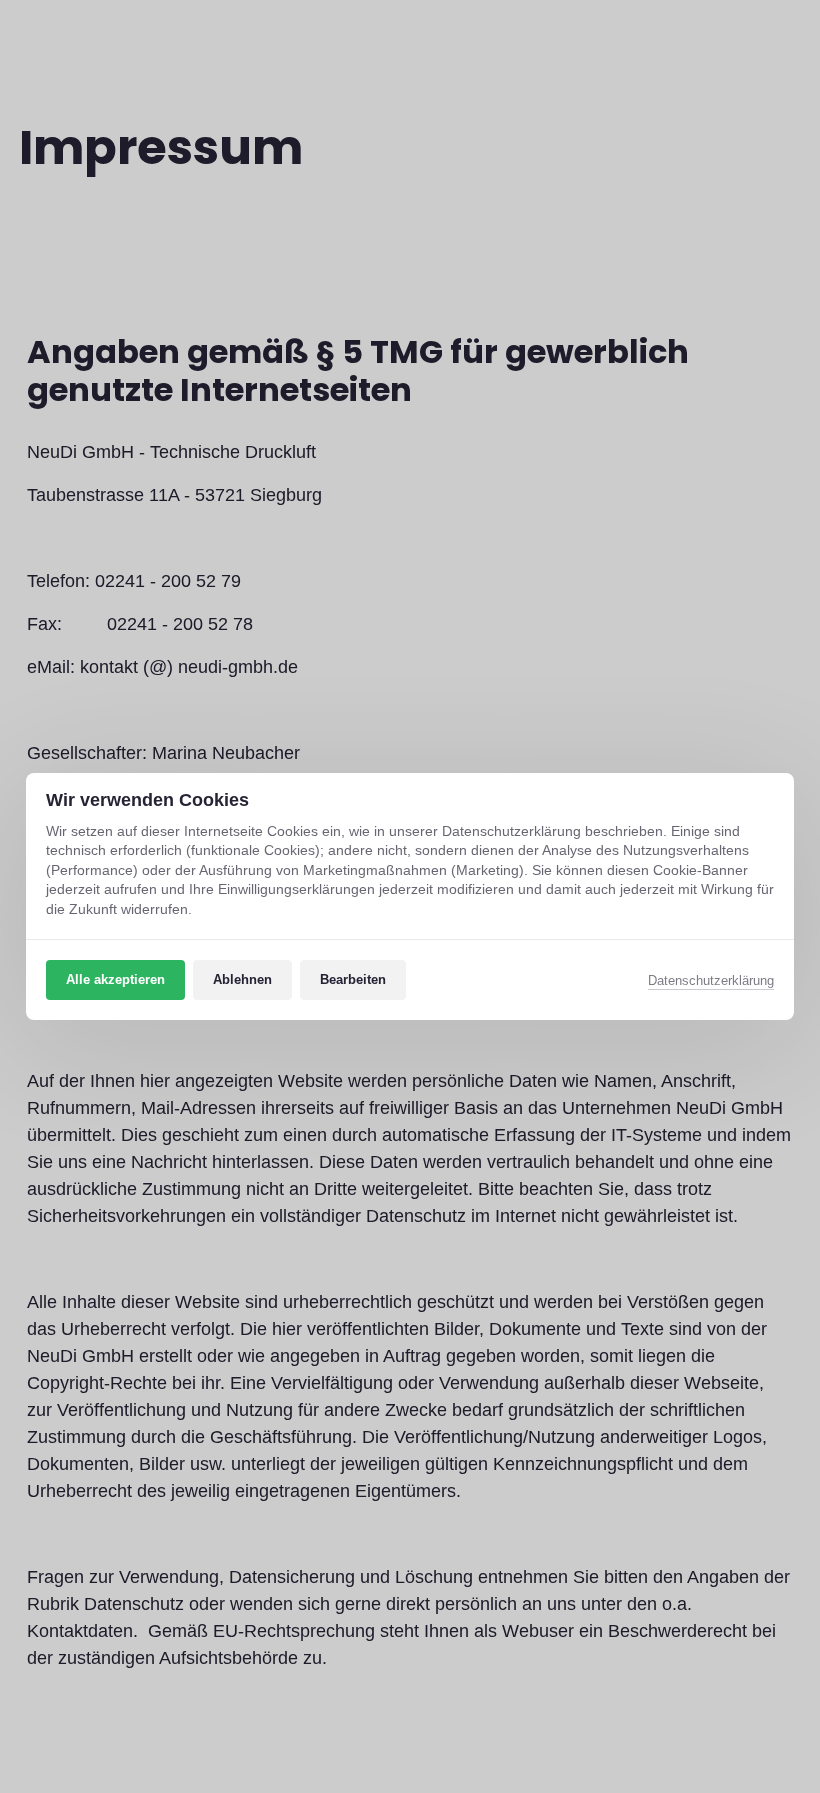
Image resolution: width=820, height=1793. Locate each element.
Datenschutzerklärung (711, 982)
